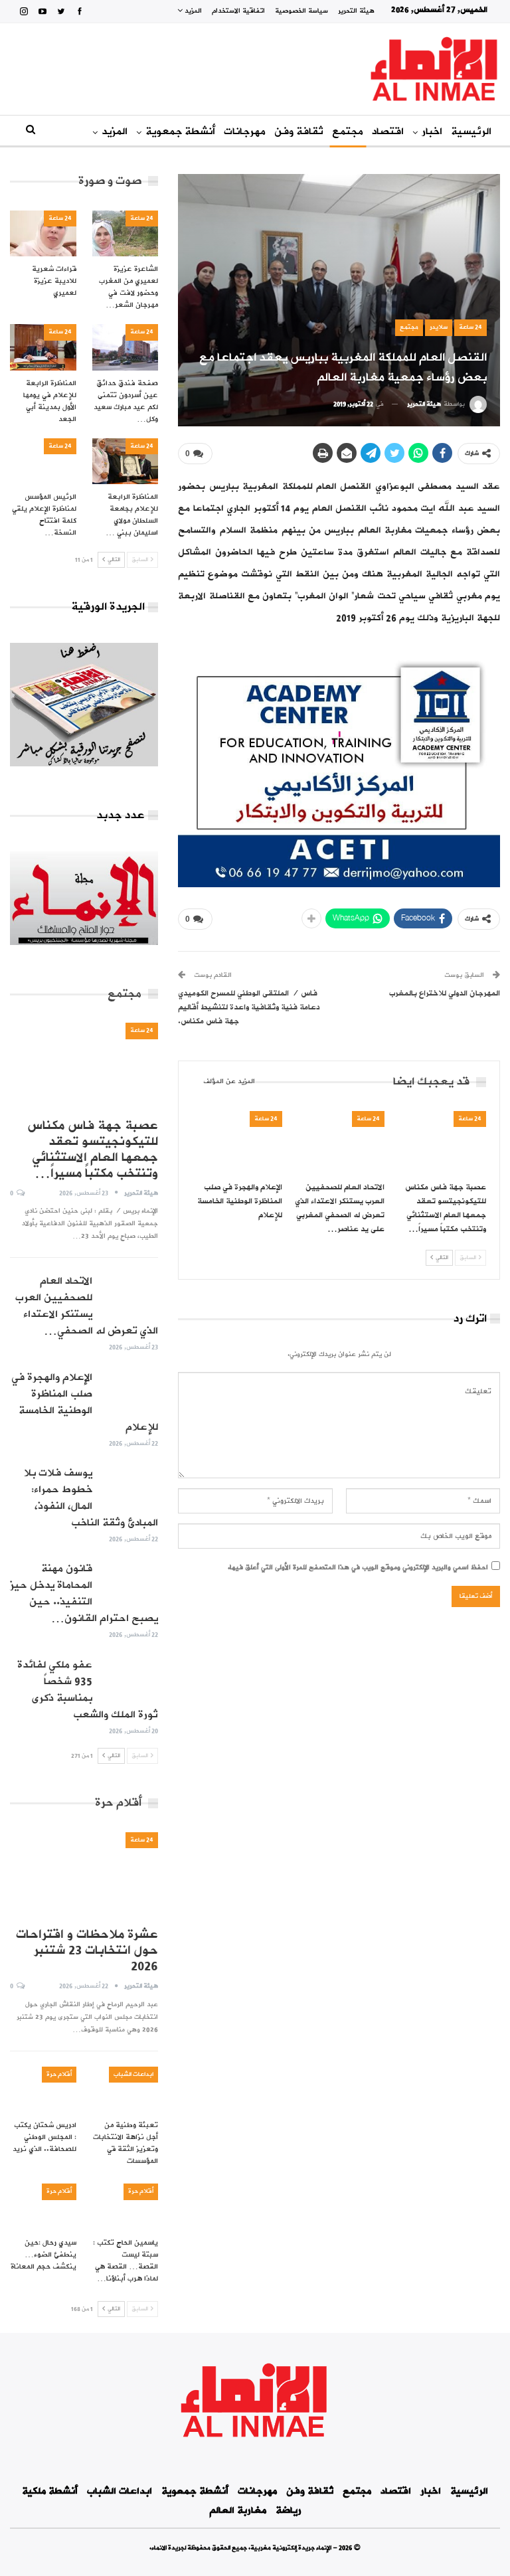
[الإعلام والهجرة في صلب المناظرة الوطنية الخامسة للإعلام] (238, 1143)
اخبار (432, 131)
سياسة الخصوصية (301, 11)
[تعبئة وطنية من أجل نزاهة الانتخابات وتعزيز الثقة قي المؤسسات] (126, 2090)
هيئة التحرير (356, 11)
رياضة (289, 2511)
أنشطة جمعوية (180, 131)
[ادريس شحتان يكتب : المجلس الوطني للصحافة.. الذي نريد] (43, 2090)
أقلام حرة (59, 2074)
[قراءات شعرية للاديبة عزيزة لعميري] (43, 234)
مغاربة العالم (238, 2511)
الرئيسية (471, 131)
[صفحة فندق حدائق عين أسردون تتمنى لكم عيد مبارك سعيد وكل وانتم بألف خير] (126, 347)
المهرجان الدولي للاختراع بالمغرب (445, 993)
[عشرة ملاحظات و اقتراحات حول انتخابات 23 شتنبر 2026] (84, 1875)
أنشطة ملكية (50, 2491)
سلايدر (439, 327)
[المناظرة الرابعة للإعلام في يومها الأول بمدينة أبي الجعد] (43, 347)
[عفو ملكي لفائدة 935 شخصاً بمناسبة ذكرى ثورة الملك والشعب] (129, 1678)
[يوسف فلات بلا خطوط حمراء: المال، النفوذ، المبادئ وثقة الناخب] (129, 1486)
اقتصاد (388, 131)
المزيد (192, 11)
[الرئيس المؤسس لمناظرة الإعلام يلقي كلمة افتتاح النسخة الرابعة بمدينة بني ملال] (43, 462)
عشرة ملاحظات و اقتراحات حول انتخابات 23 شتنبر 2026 (87, 1950)
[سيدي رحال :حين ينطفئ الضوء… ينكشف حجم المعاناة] (43, 2207)
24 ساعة (470, 327)
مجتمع (348, 131)
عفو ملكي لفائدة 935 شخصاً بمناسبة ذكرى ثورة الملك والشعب (88, 1690)
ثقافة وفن (299, 131)
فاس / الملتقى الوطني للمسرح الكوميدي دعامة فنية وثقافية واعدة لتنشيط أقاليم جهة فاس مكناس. (249, 1007)
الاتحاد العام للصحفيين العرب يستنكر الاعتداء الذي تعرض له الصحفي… (87, 1306)
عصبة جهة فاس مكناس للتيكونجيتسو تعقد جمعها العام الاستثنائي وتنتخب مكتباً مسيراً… (93, 1150)
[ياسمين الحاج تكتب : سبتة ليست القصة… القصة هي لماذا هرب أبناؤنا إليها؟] (126, 2207)
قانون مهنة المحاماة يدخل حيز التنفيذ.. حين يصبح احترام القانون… (84, 1593)
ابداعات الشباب (133, 2074)
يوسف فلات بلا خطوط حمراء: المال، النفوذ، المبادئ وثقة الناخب (91, 1498)
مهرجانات (245, 131)
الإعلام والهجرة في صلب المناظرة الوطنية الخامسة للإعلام (85, 1402)
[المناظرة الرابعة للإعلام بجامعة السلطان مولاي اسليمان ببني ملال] (126, 462)
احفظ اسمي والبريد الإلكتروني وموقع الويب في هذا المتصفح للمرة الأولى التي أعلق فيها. (358, 1568)
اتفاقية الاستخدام (238, 11)
